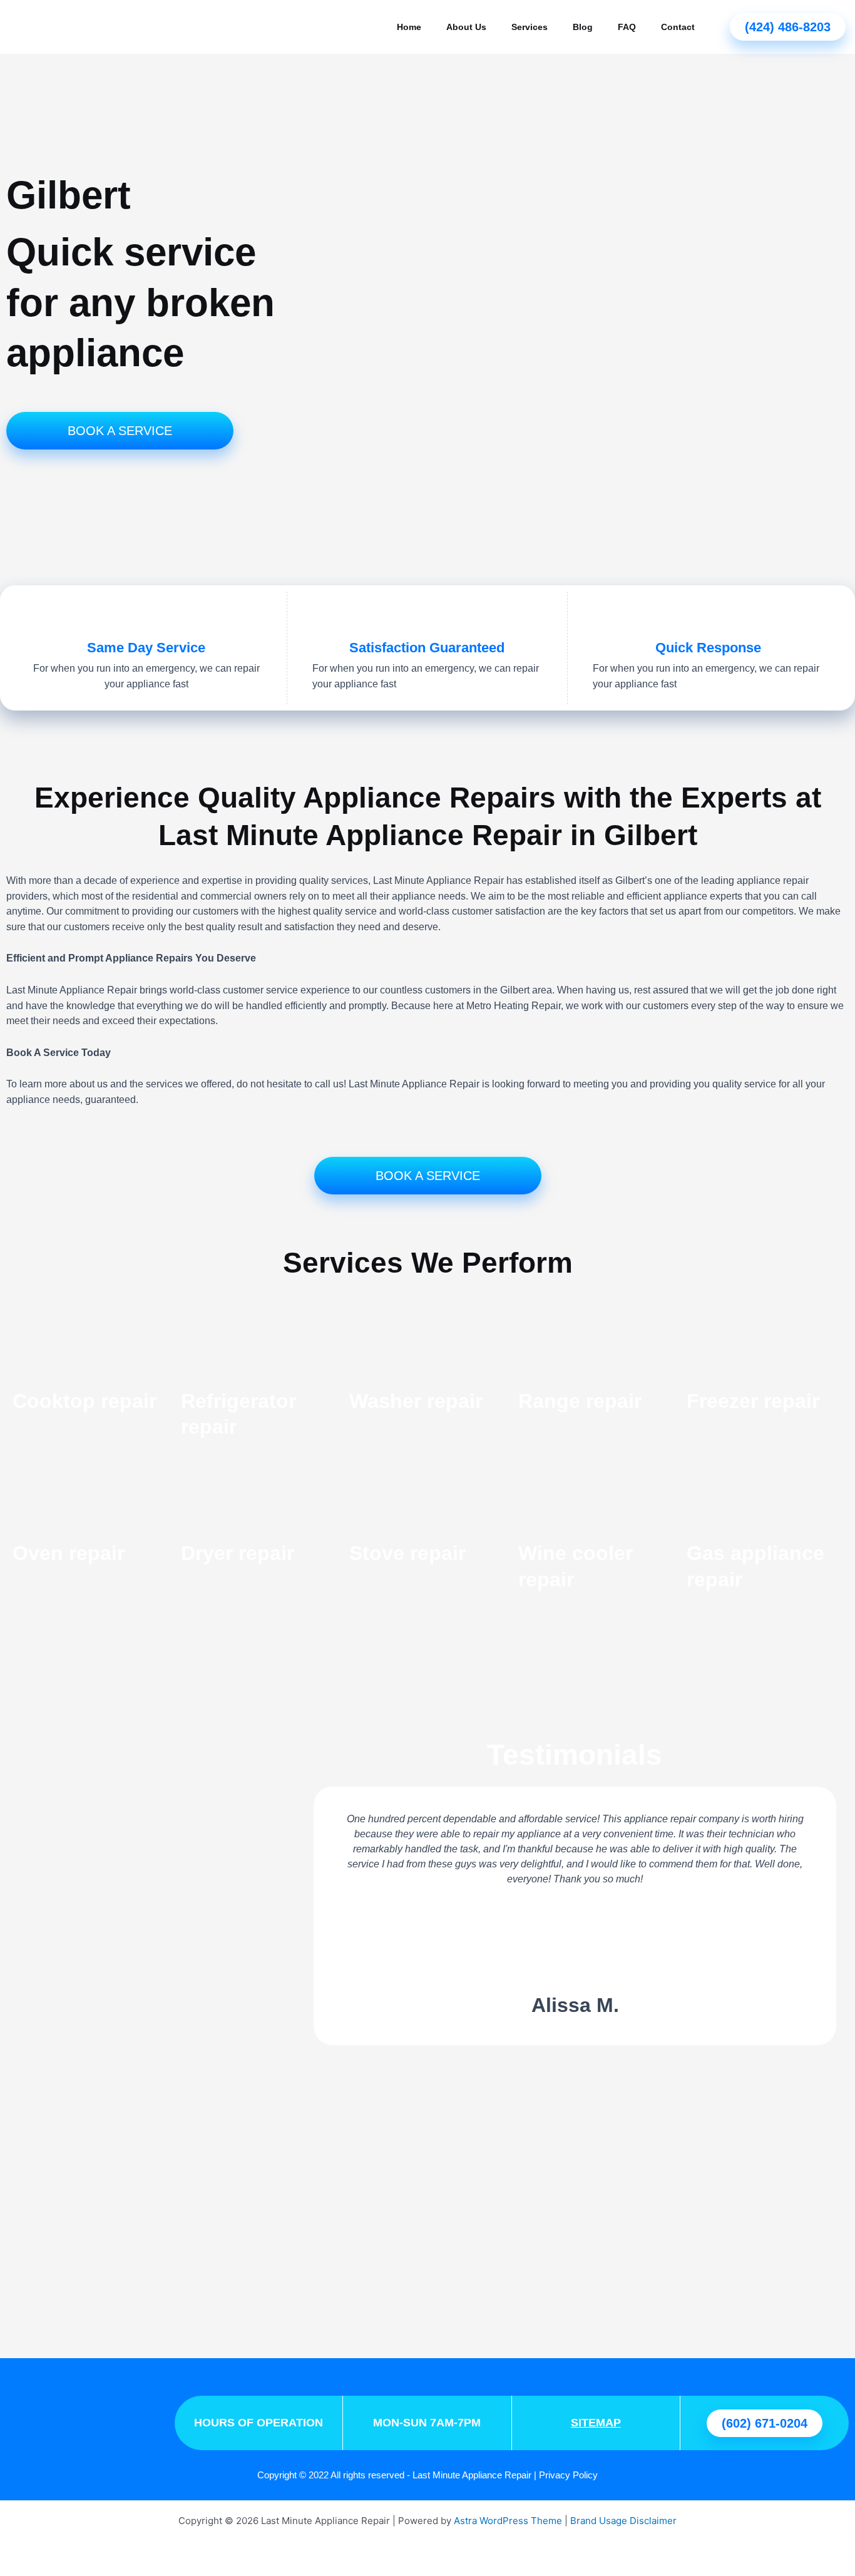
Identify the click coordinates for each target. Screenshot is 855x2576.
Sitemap (596, 2423)
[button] (318, 1916)
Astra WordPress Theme (508, 2521)
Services (530, 27)
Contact (678, 27)
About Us (466, 27)
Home (409, 27)
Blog (583, 27)
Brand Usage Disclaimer (623, 2521)
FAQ (627, 27)
